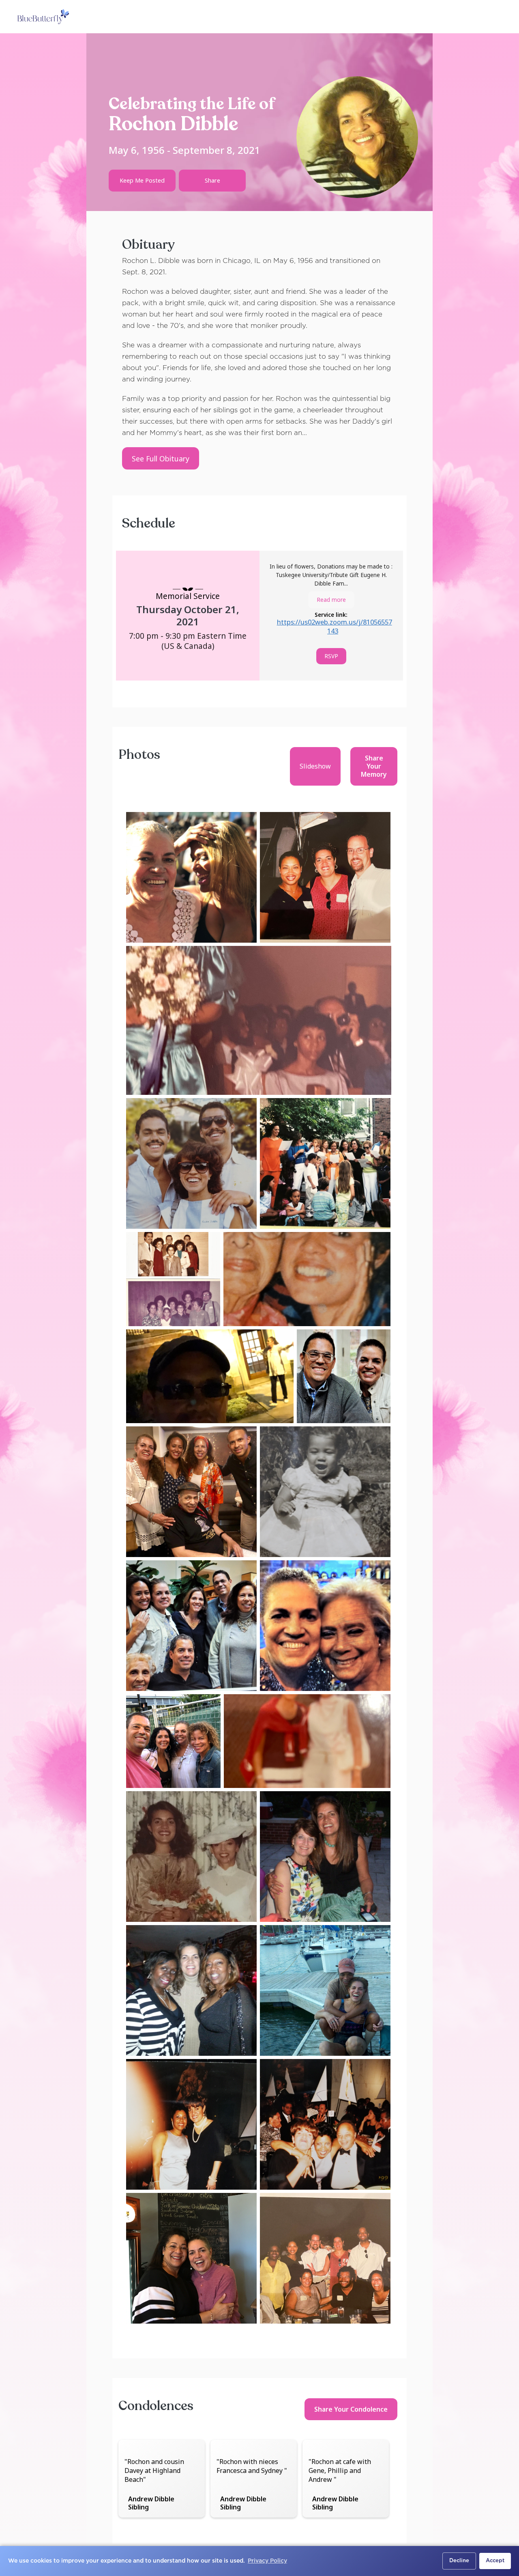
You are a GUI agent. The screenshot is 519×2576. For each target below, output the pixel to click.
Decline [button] (459, 2561)
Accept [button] (495, 2561)
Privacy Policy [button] (267, 2561)
